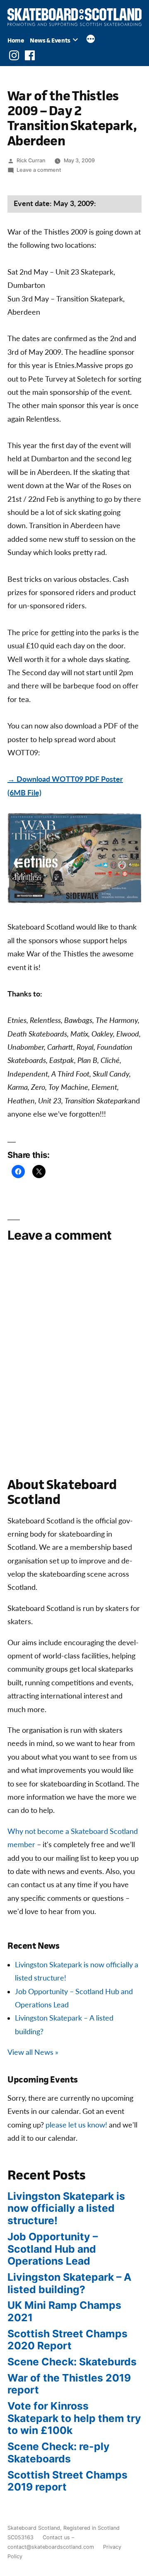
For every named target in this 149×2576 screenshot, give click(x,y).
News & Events (50, 40)
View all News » (33, 2053)
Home (16, 40)
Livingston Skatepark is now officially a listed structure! (66, 2208)
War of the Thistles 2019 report (69, 2384)
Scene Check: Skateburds (72, 2362)
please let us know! (76, 2125)
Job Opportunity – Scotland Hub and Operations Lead (53, 2249)
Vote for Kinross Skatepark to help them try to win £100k (74, 2418)
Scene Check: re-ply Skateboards (59, 2453)
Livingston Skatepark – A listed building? (70, 2283)
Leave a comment (39, 170)
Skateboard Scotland (34, 2528)
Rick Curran (31, 160)
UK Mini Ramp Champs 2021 (64, 2311)
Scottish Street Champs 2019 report (67, 2481)
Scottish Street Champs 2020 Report (67, 2340)
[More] (91, 40)
